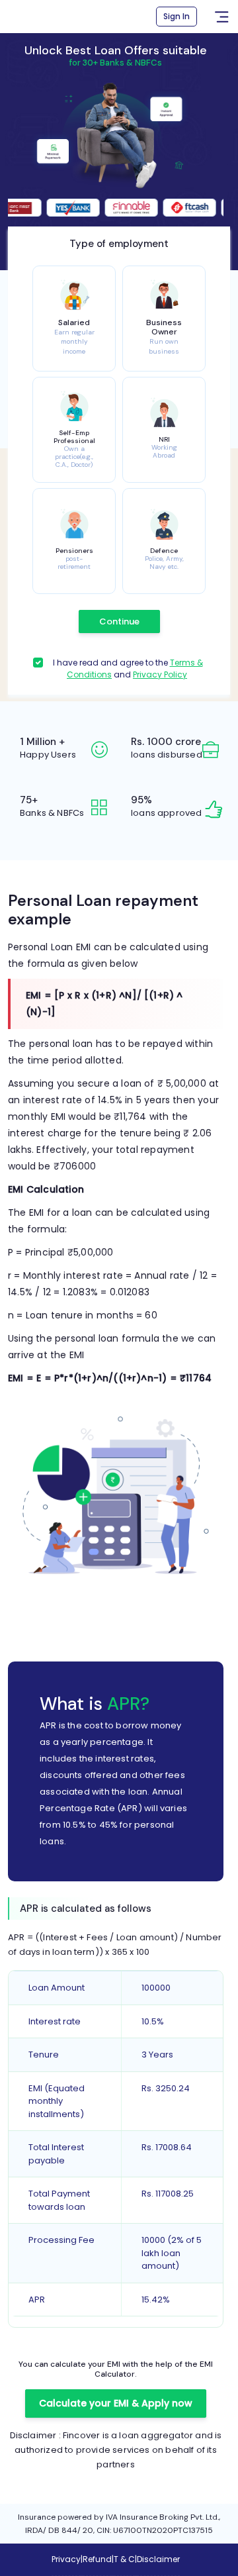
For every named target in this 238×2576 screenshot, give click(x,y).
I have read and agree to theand (128, 669)
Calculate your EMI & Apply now (116, 2403)
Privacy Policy (160, 674)
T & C (124, 2559)
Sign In (177, 16)
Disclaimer (158, 2559)
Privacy (66, 2559)
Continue (119, 621)
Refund (97, 2559)
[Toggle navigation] (221, 17)
